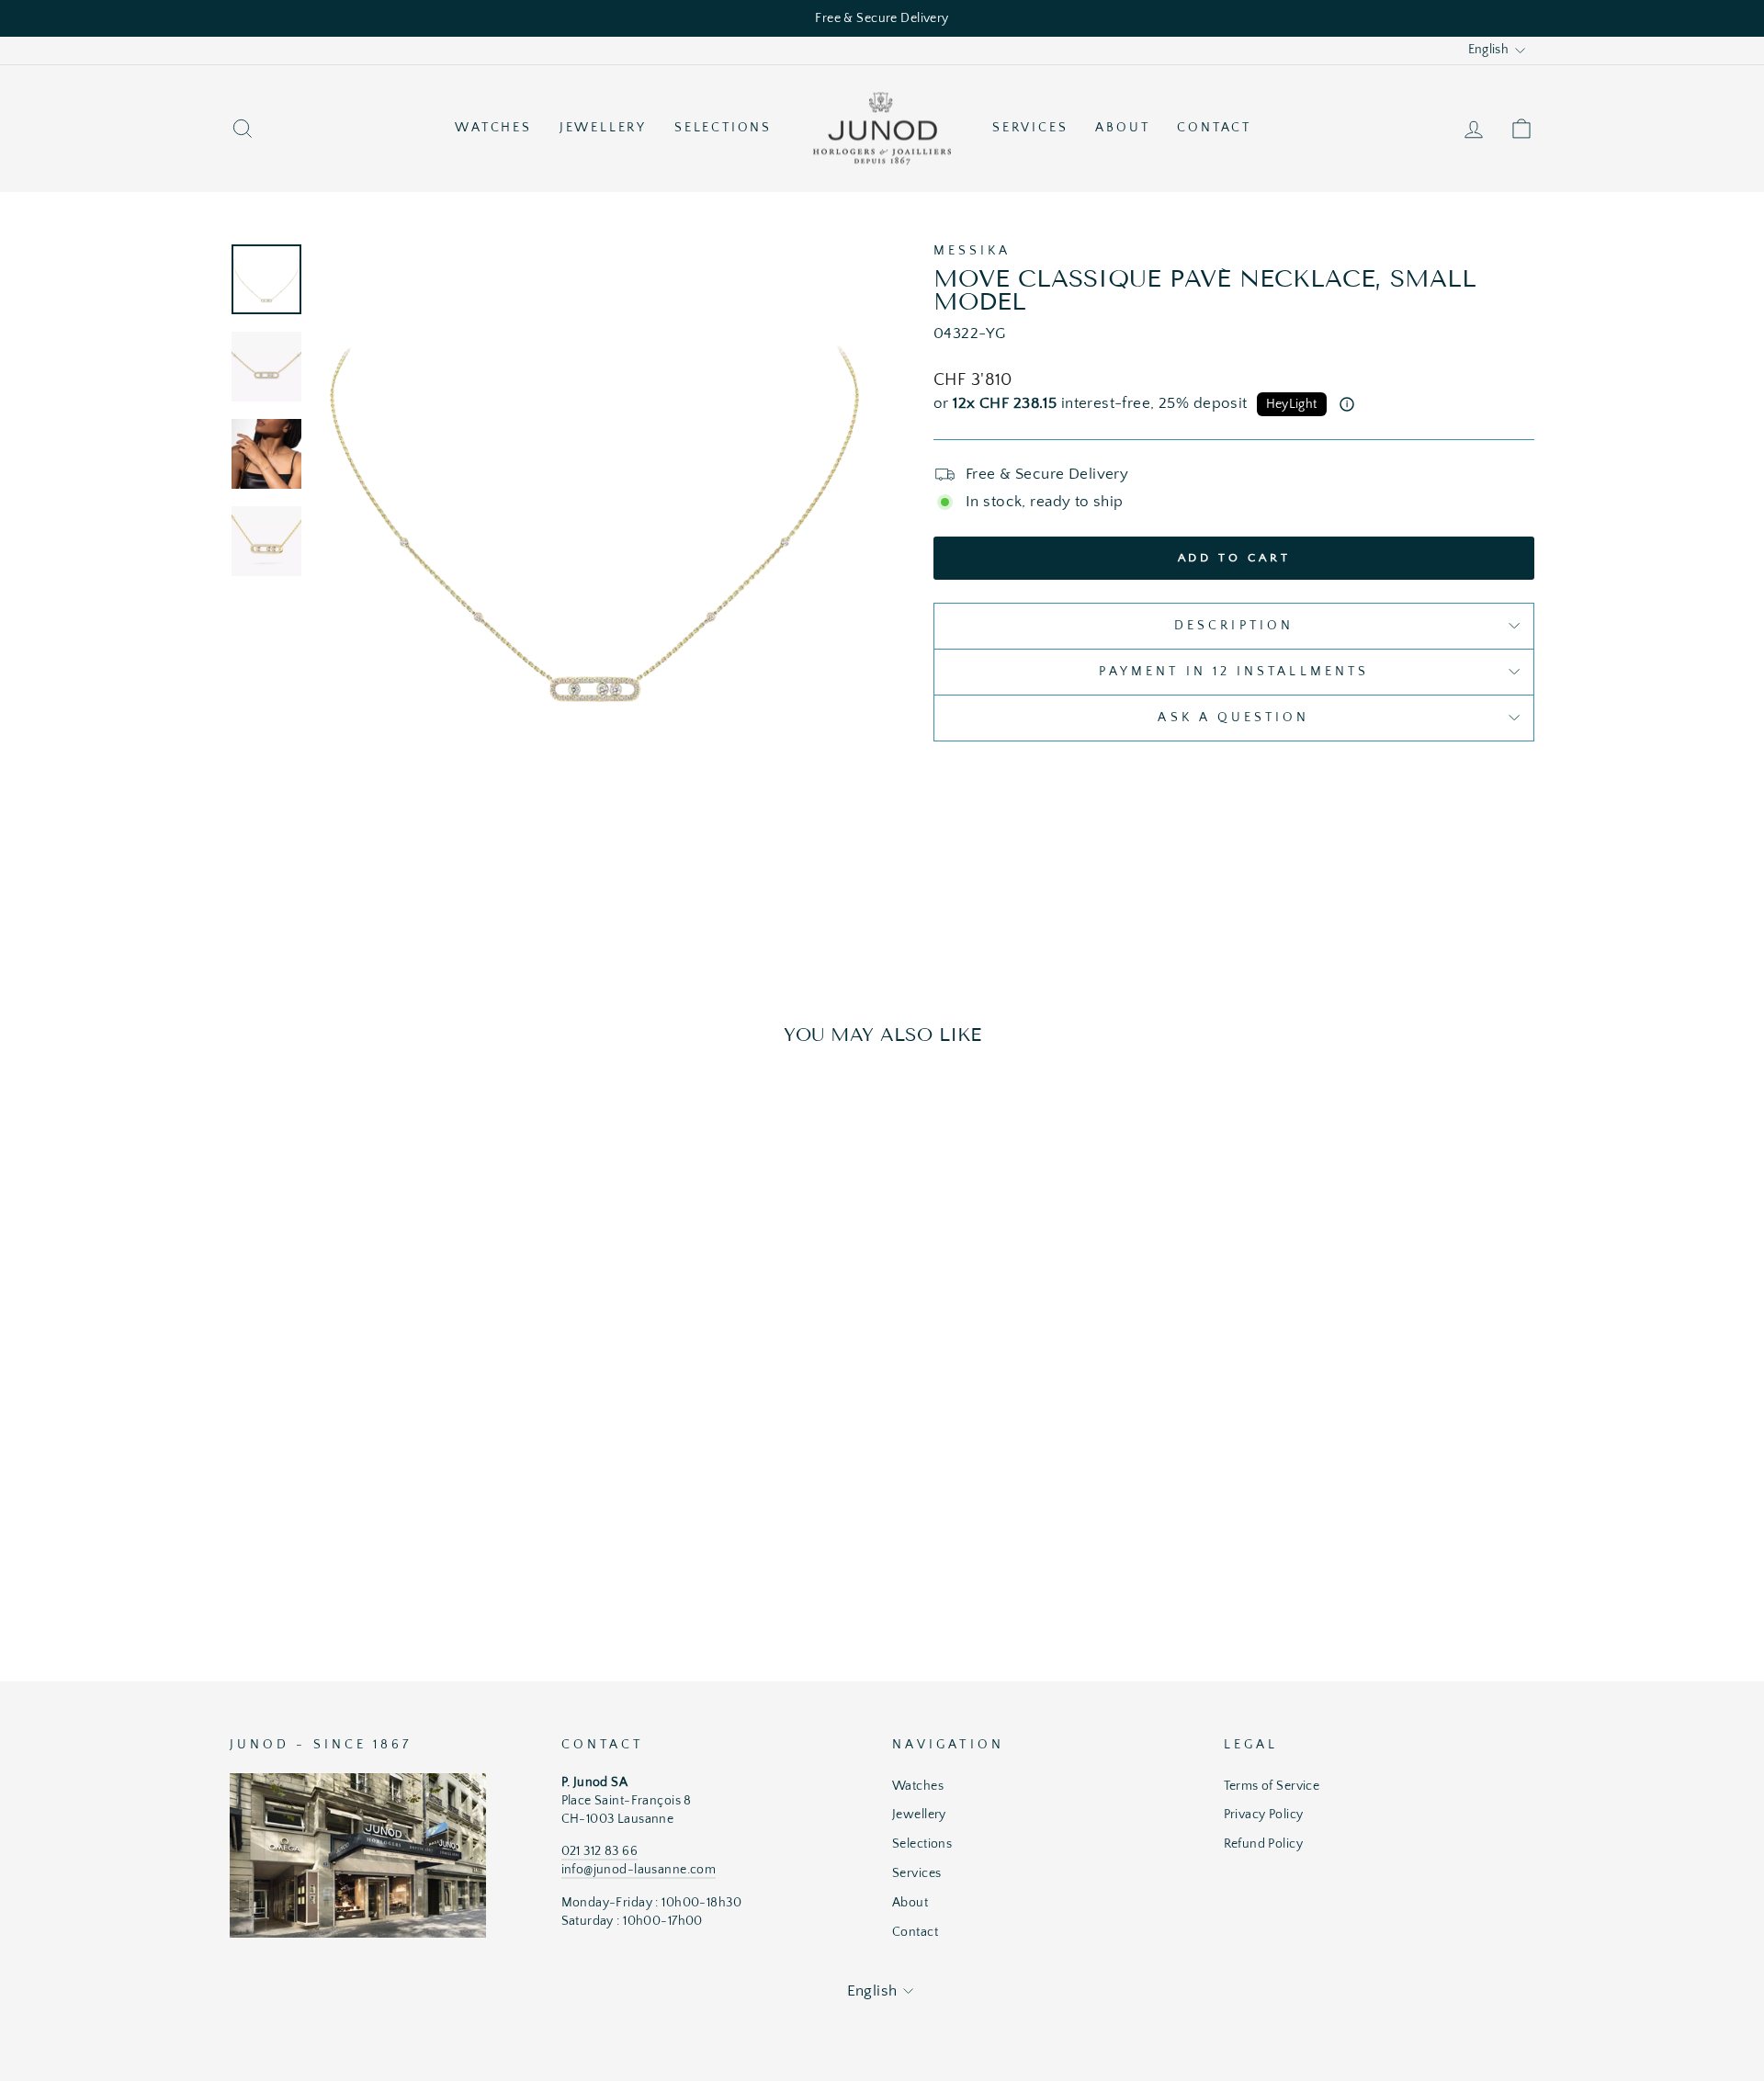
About (1122, 128)
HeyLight (1292, 404)
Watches (493, 128)
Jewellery (603, 128)
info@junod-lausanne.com (639, 1870)
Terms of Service (1272, 1786)
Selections (723, 128)
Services (1030, 128)
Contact (1214, 128)
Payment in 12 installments (1234, 672)
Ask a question (1233, 718)
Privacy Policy (1264, 1815)
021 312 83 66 (600, 1851)
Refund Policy (1264, 1844)
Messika (972, 251)
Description (1234, 626)
